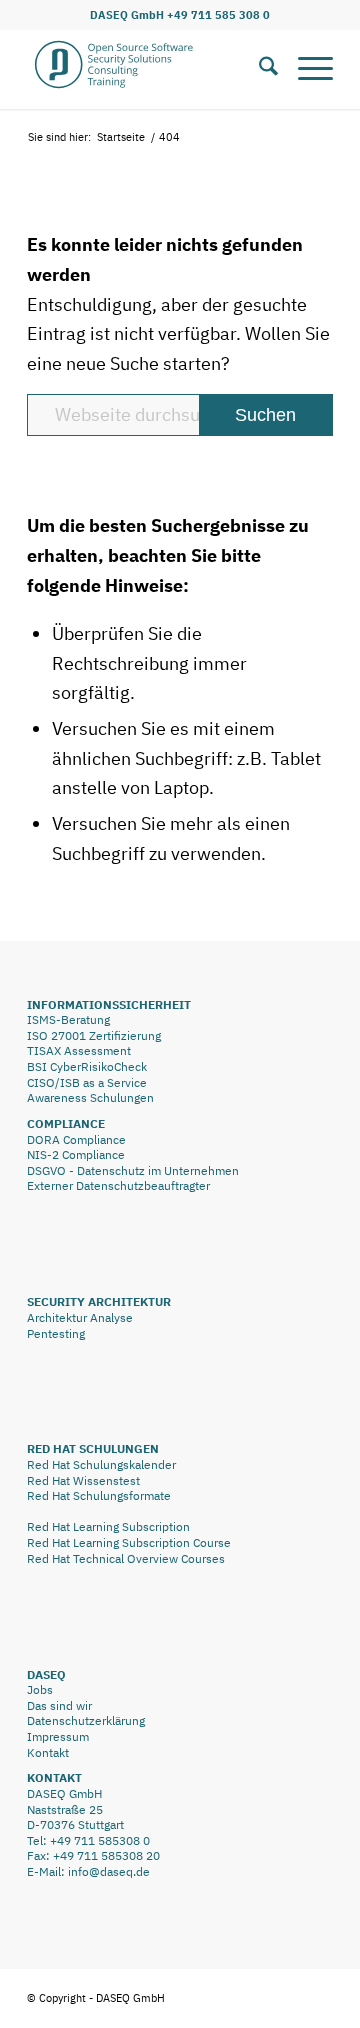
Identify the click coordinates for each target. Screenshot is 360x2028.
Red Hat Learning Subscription (108, 1526)
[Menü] (305, 69)
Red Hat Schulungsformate (99, 1495)
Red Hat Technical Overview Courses (126, 1558)
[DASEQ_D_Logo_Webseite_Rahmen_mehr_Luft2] (149, 69)
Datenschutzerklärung (86, 1720)
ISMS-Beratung (68, 1019)
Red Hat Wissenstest (83, 1480)
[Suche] (258, 69)
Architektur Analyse (80, 1317)
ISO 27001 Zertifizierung (94, 1035)
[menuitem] (258, 69)
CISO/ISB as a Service (87, 1082)
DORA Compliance (76, 1139)
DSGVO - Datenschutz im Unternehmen (133, 1170)
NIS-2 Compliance (76, 1154)
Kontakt (48, 1752)
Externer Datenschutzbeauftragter (118, 1185)
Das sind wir (59, 1705)
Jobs (40, 1689)
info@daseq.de (109, 1871)
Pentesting (56, 1333)
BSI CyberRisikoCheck (87, 1066)
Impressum (58, 1736)
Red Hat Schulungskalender (101, 1464)
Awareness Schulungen (90, 1097)
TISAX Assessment (79, 1050)
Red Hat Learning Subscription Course (129, 1542)
